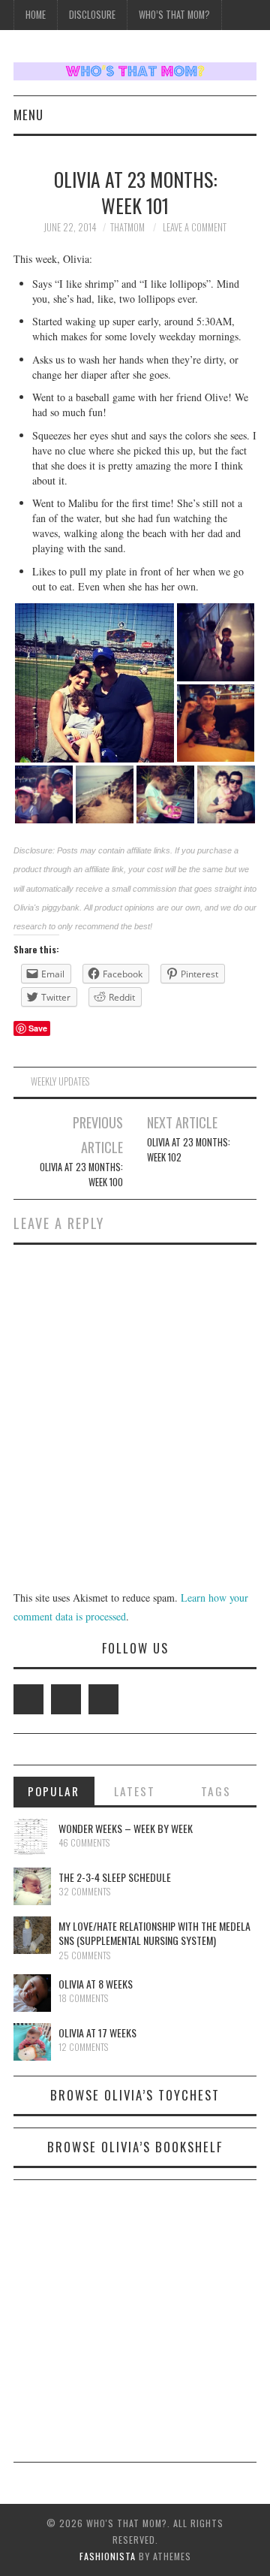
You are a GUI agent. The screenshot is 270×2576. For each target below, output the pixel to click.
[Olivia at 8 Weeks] (32, 1993)
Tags (216, 1791)
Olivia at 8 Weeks (96, 1984)
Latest (135, 1791)
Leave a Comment (195, 227)
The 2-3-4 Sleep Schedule (115, 1877)
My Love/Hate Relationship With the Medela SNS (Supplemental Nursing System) (154, 1933)
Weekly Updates (60, 1081)
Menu (28, 115)
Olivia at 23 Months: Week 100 (81, 1175)
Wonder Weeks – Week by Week (126, 1828)
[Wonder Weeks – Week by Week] (32, 1838)
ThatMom (127, 227)
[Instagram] (103, 1699)
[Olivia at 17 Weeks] (32, 2042)
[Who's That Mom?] (135, 69)
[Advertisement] (135, 2327)
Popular (54, 1791)
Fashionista (108, 2556)
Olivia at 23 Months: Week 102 (189, 1150)
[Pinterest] (66, 1699)
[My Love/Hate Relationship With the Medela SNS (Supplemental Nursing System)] (32, 1935)
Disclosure (92, 15)
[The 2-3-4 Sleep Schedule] (32, 1886)
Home (36, 15)
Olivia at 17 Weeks (97, 2032)
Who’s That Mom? (174, 15)
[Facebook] (28, 1699)
